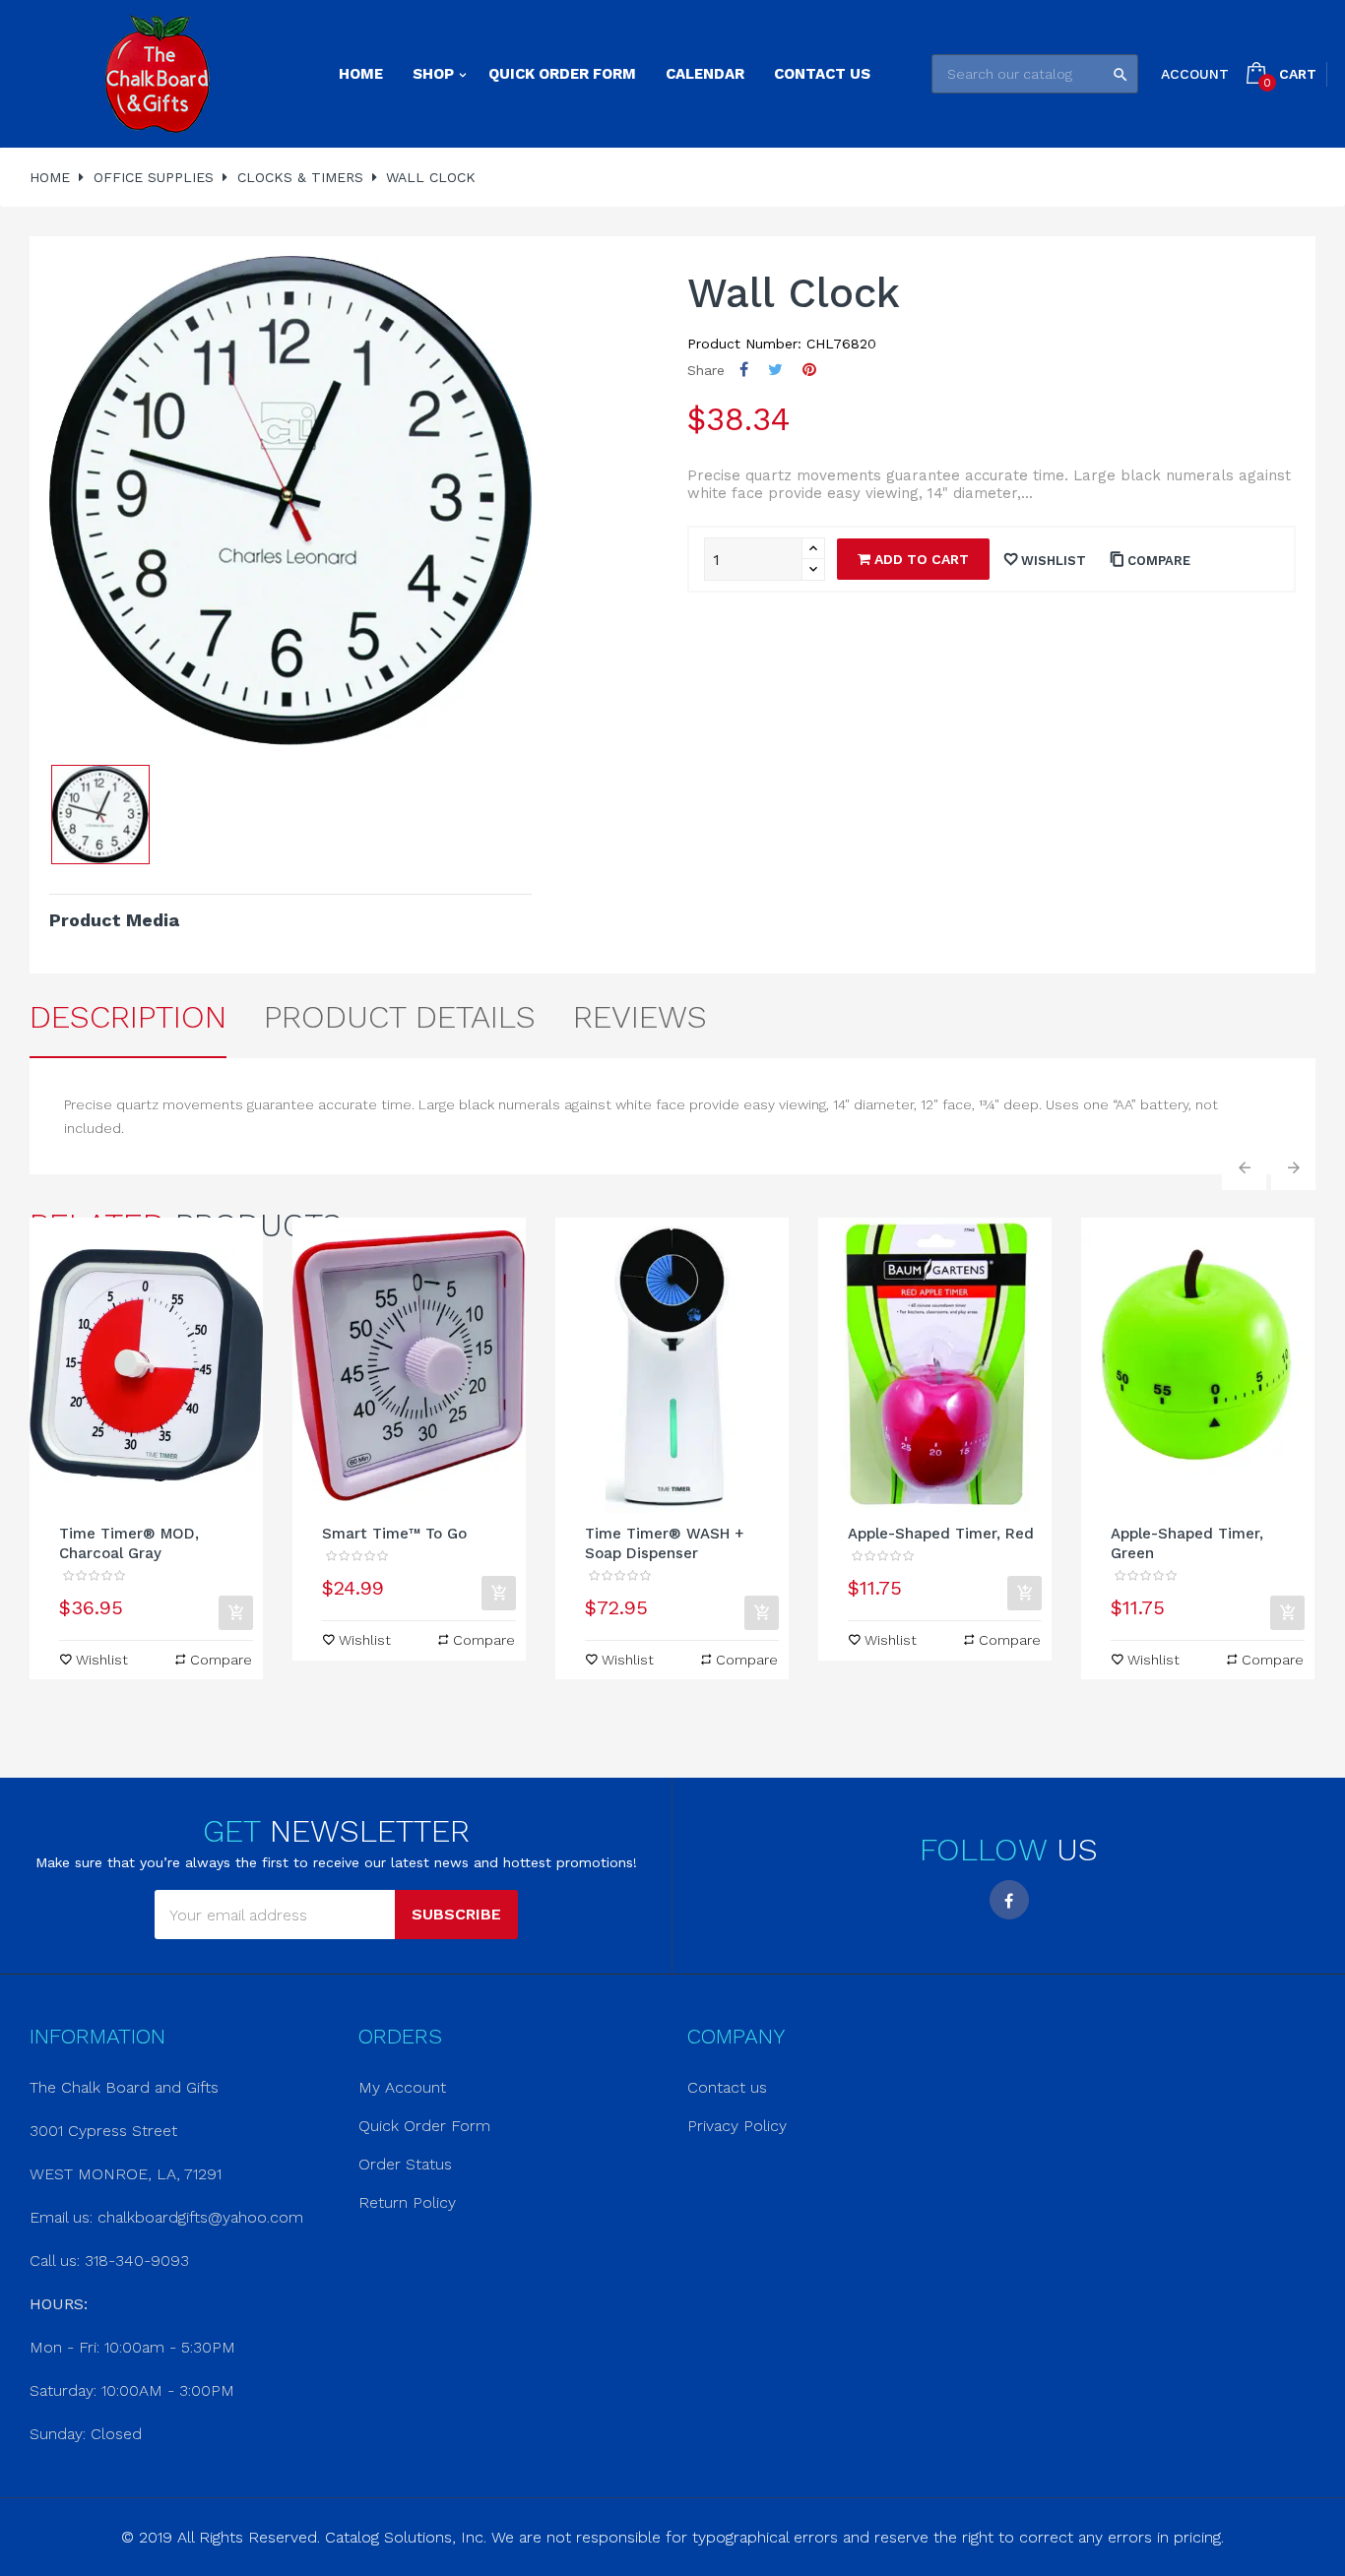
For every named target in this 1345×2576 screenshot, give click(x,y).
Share (744, 370)
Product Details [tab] (400, 1017)
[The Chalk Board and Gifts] (157, 74)
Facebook (1009, 1900)
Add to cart (920, 559)
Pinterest (809, 370)
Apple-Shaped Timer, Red (941, 1534)
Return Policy (407, 2202)
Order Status (405, 2164)
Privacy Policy (737, 2126)
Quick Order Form (424, 2126)
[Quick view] (147, 1365)
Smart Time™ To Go (394, 1534)
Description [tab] (128, 1017)
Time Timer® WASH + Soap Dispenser (664, 1543)
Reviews (640, 1017)
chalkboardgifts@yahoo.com (200, 2217)
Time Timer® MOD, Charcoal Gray (129, 1543)
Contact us (727, 2087)
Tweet (775, 370)
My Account (402, 2087)
